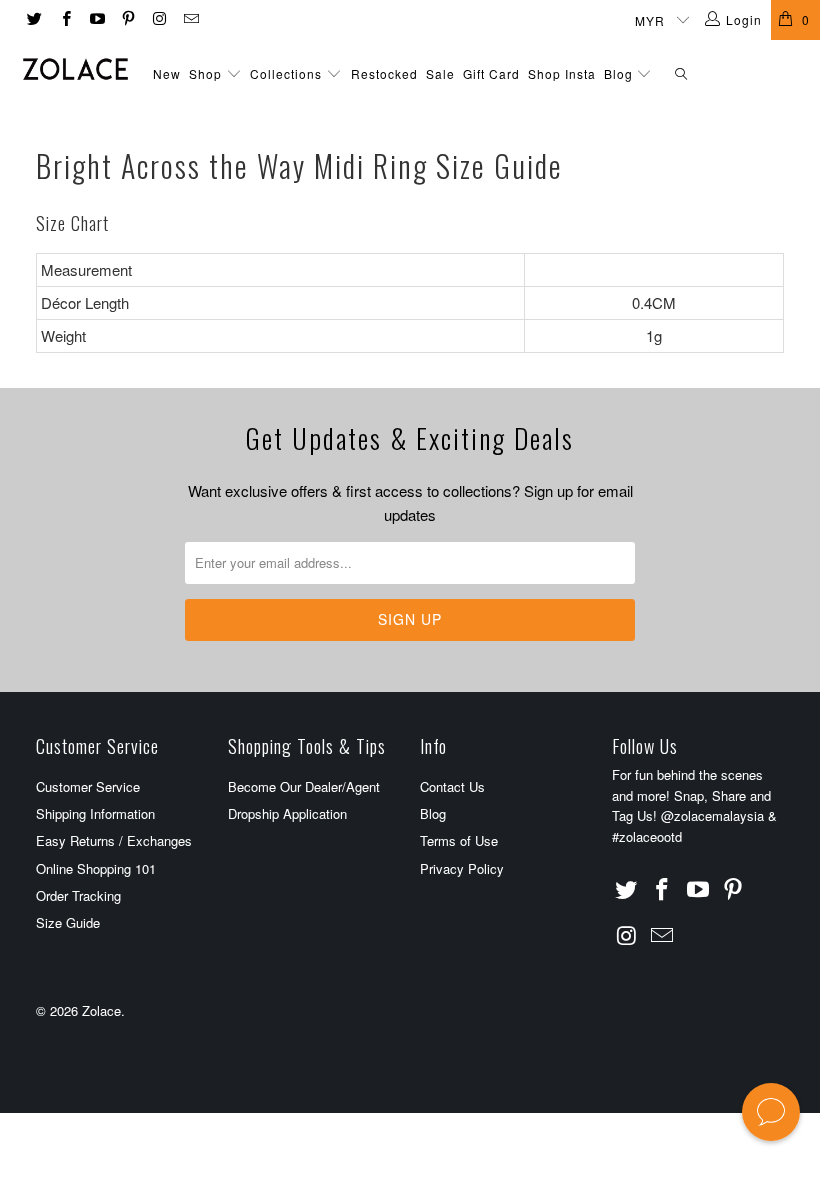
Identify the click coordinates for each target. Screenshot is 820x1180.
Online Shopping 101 (96, 868)
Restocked (384, 73)
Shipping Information (95, 813)
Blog (620, 73)
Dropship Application (287, 813)
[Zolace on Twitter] (33, 19)
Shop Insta (562, 73)
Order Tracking (78, 895)
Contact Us (452, 786)
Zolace (101, 1010)
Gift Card (491, 73)
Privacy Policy (462, 868)
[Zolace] (75, 69)
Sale (440, 73)
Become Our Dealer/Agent (304, 786)
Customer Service (88, 786)
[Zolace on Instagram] (158, 19)
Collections (286, 73)
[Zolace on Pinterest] (127, 19)
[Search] (681, 74)
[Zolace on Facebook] (64, 19)
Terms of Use (459, 840)
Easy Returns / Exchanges (114, 840)
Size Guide (68, 922)
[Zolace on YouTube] (96, 19)
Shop (205, 73)
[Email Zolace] (189, 19)
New (167, 73)
